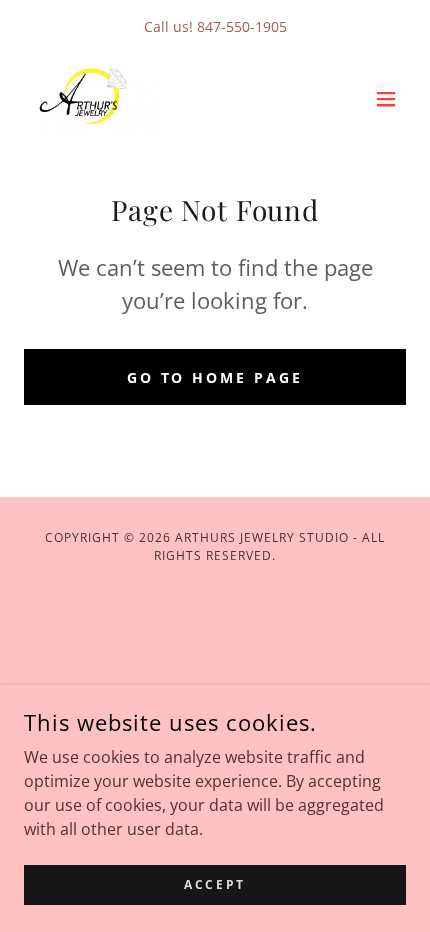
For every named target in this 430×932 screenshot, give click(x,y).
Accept (214, 884)
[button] (386, 99)
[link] (89, 98)
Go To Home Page (215, 377)
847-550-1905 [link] (242, 26)
